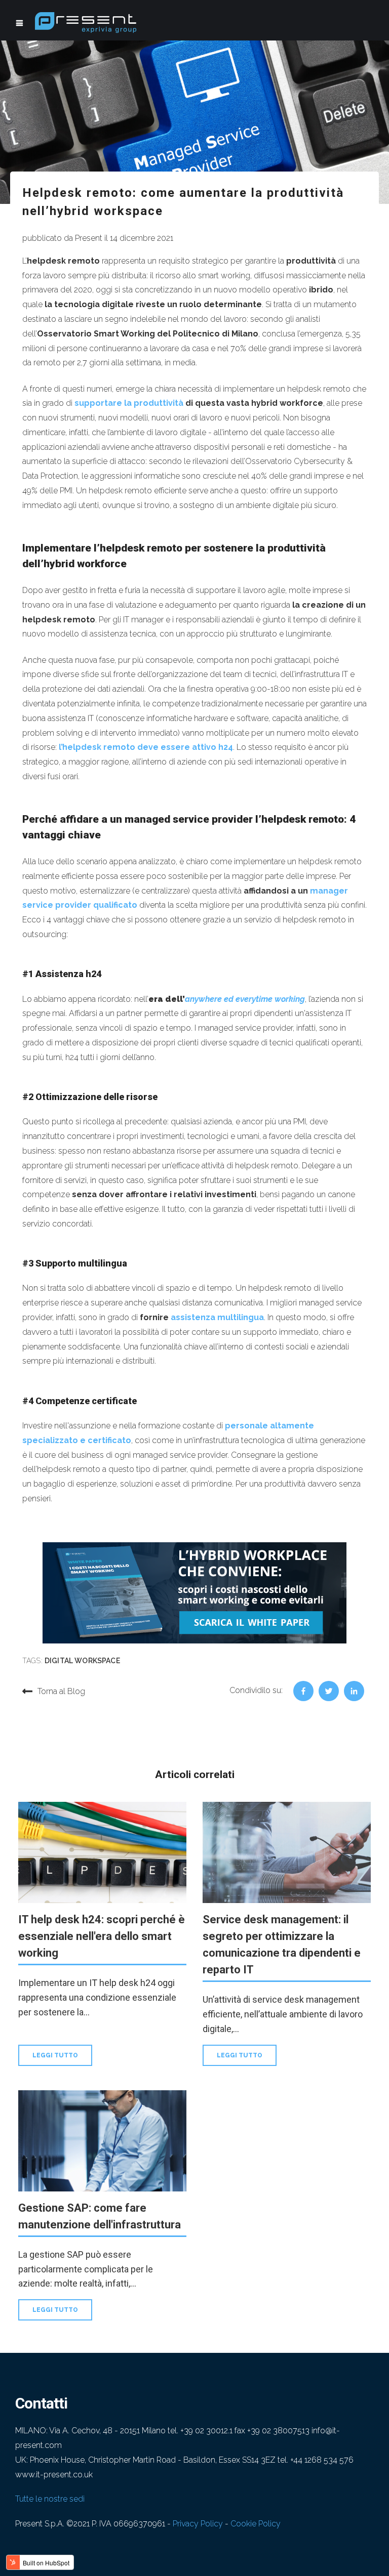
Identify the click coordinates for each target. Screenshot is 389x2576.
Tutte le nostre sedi (50, 2499)
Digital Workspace (82, 1661)
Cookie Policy (256, 2524)
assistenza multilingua (217, 1317)
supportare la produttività (129, 403)
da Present (83, 238)
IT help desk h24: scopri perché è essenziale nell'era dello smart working (102, 1936)
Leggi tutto (55, 2055)
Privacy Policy (198, 2524)
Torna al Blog (61, 1691)
